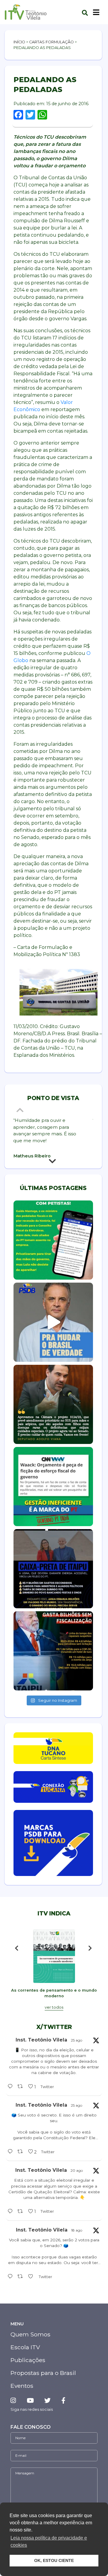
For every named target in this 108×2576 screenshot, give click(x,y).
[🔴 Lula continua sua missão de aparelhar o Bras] (53, 1240)
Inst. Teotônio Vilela (41, 2040)
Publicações (28, 2360)
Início (19, 42)
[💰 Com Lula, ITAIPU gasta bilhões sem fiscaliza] (53, 1651)
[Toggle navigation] (96, 12)
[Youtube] (30, 2400)
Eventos (22, 2386)
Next (53, 1163)
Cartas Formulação (51, 42)
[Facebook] (63, 2400)
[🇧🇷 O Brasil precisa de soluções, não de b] (53, 1322)
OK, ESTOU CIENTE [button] (54, 2560)
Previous (21, 1110)
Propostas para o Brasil (43, 2373)
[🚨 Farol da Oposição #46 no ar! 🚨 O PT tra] (53, 1569)
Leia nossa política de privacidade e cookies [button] (49, 2541)
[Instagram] (16, 2400)
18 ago (77, 2230)
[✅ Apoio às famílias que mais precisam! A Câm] (53, 1404)
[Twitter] (48, 2400)
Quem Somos (30, 2334)
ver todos (54, 2007)
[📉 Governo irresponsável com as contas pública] (53, 1487)
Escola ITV (25, 2347)
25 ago (76, 2040)
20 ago (77, 2170)
